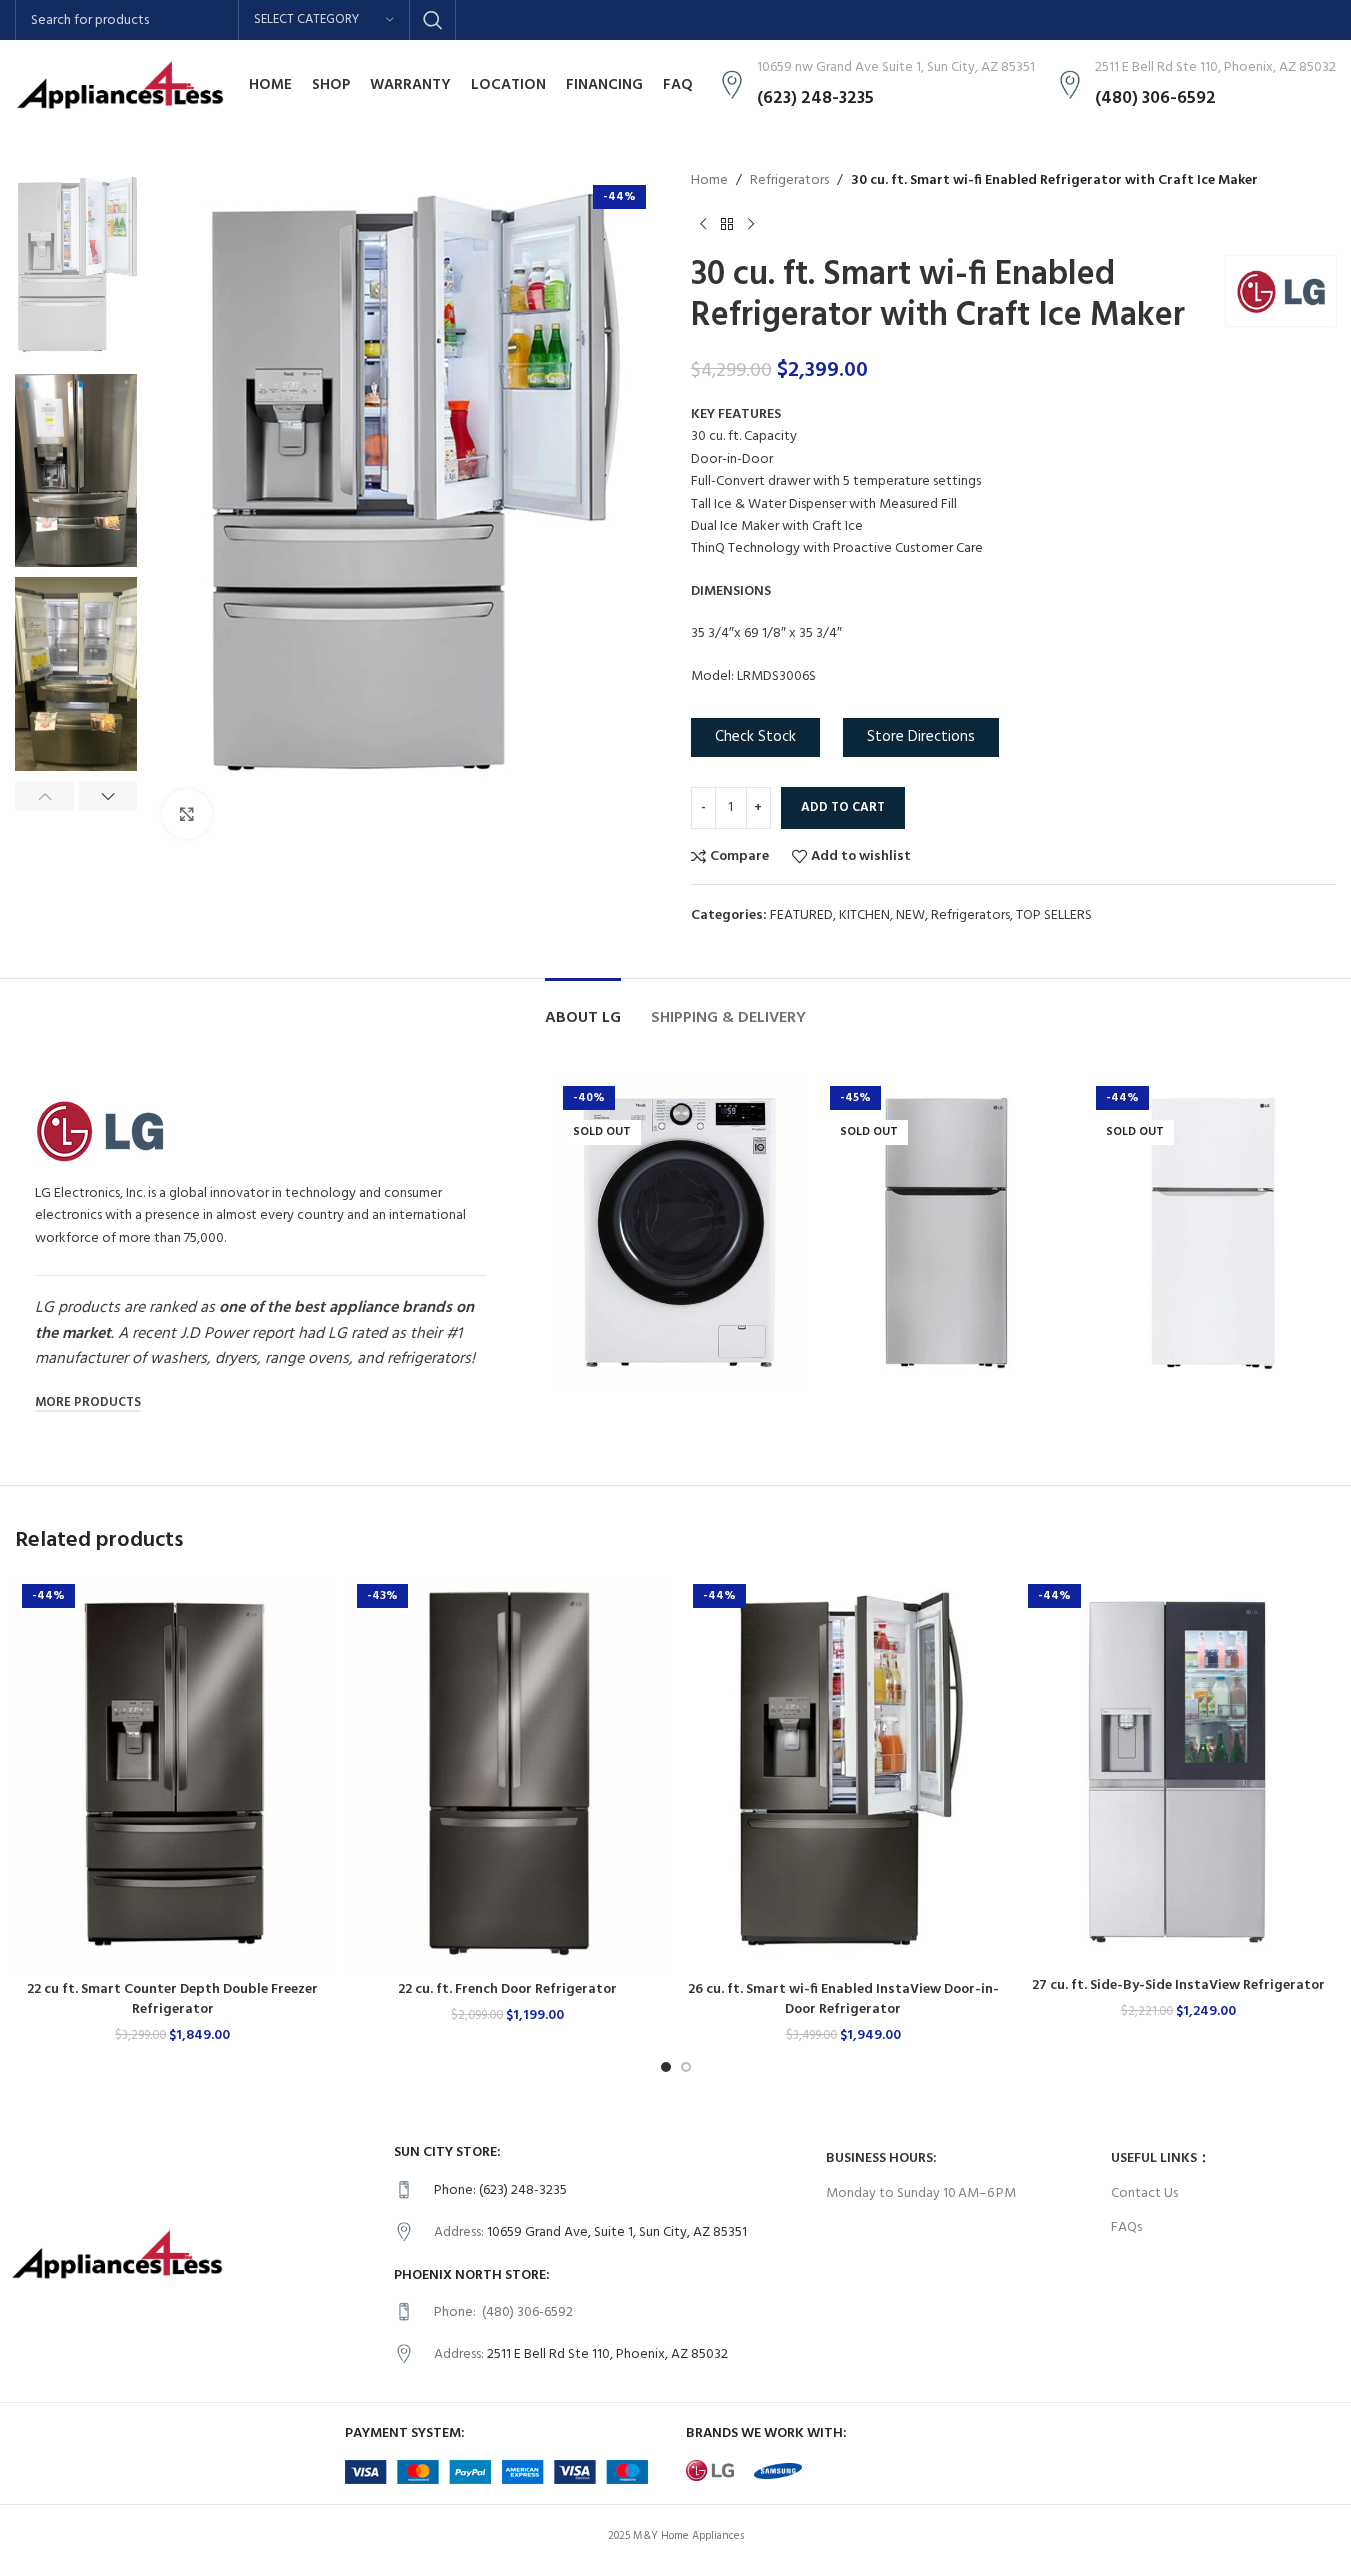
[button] (44, 796)
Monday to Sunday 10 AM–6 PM (921, 2193)
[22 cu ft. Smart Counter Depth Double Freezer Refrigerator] (172, 1774)
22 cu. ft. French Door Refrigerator (507, 1989)
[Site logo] (120, 85)
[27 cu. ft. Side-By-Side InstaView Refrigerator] (1178, 1772)
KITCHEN (864, 915)
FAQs (1126, 2227)
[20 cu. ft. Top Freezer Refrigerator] (946, 1233)
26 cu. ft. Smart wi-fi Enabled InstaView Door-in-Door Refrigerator (843, 1999)
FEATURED (801, 915)
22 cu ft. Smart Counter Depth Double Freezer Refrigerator (172, 1999)
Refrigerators (789, 181)
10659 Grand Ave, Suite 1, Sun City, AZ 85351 (617, 2232)
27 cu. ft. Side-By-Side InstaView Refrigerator (1178, 1985)
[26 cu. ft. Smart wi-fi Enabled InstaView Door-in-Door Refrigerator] (843, 1774)
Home (709, 181)
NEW (910, 915)
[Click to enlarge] (187, 814)
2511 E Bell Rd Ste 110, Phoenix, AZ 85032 (607, 2354)
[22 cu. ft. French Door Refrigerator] (507, 1774)
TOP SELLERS (1054, 915)
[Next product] (751, 224)
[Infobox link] (600, 2191)
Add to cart (843, 807)
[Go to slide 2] (686, 2067)
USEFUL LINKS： (1161, 2158)
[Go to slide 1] (666, 2067)
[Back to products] (727, 224)
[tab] (583, 1008)
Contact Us (1144, 2193)
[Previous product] (703, 224)
